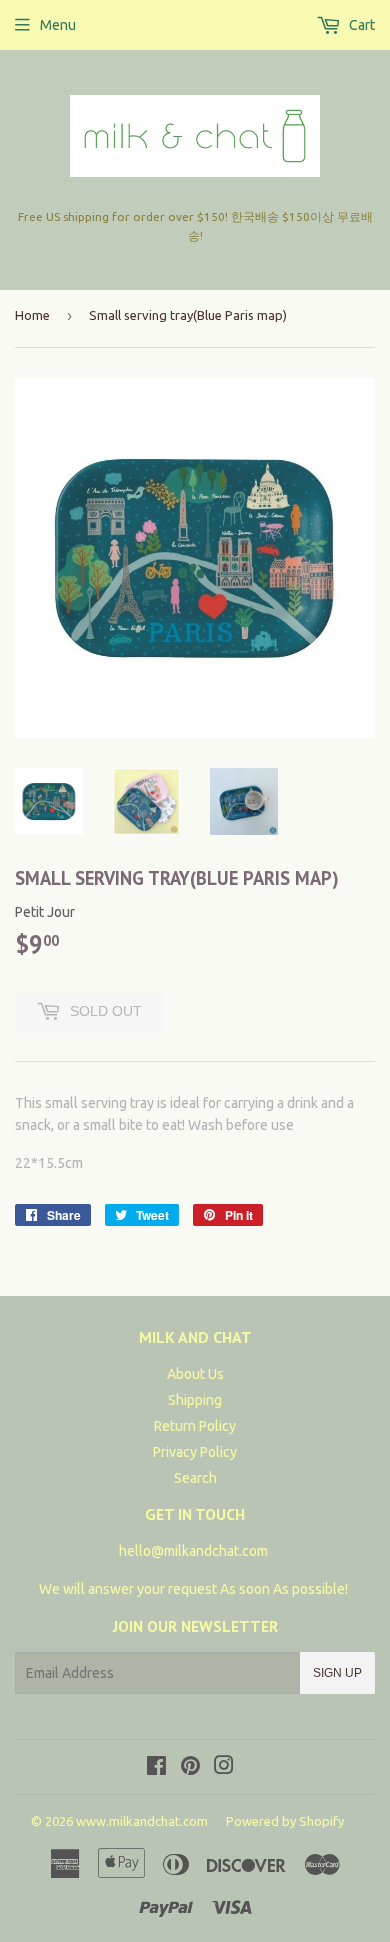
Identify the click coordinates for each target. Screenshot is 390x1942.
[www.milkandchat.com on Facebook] (156, 1768)
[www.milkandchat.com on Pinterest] (190, 1768)
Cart (360, 25)
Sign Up (337, 1673)
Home (32, 315)
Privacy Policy (195, 1452)
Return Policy (195, 1426)
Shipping (195, 1400)
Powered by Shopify (285, 1821)
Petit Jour (45, 912)
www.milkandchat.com (142, 1821)
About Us (195, 1374)
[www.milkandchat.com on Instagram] (224, 1768)
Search (195, 1478)
